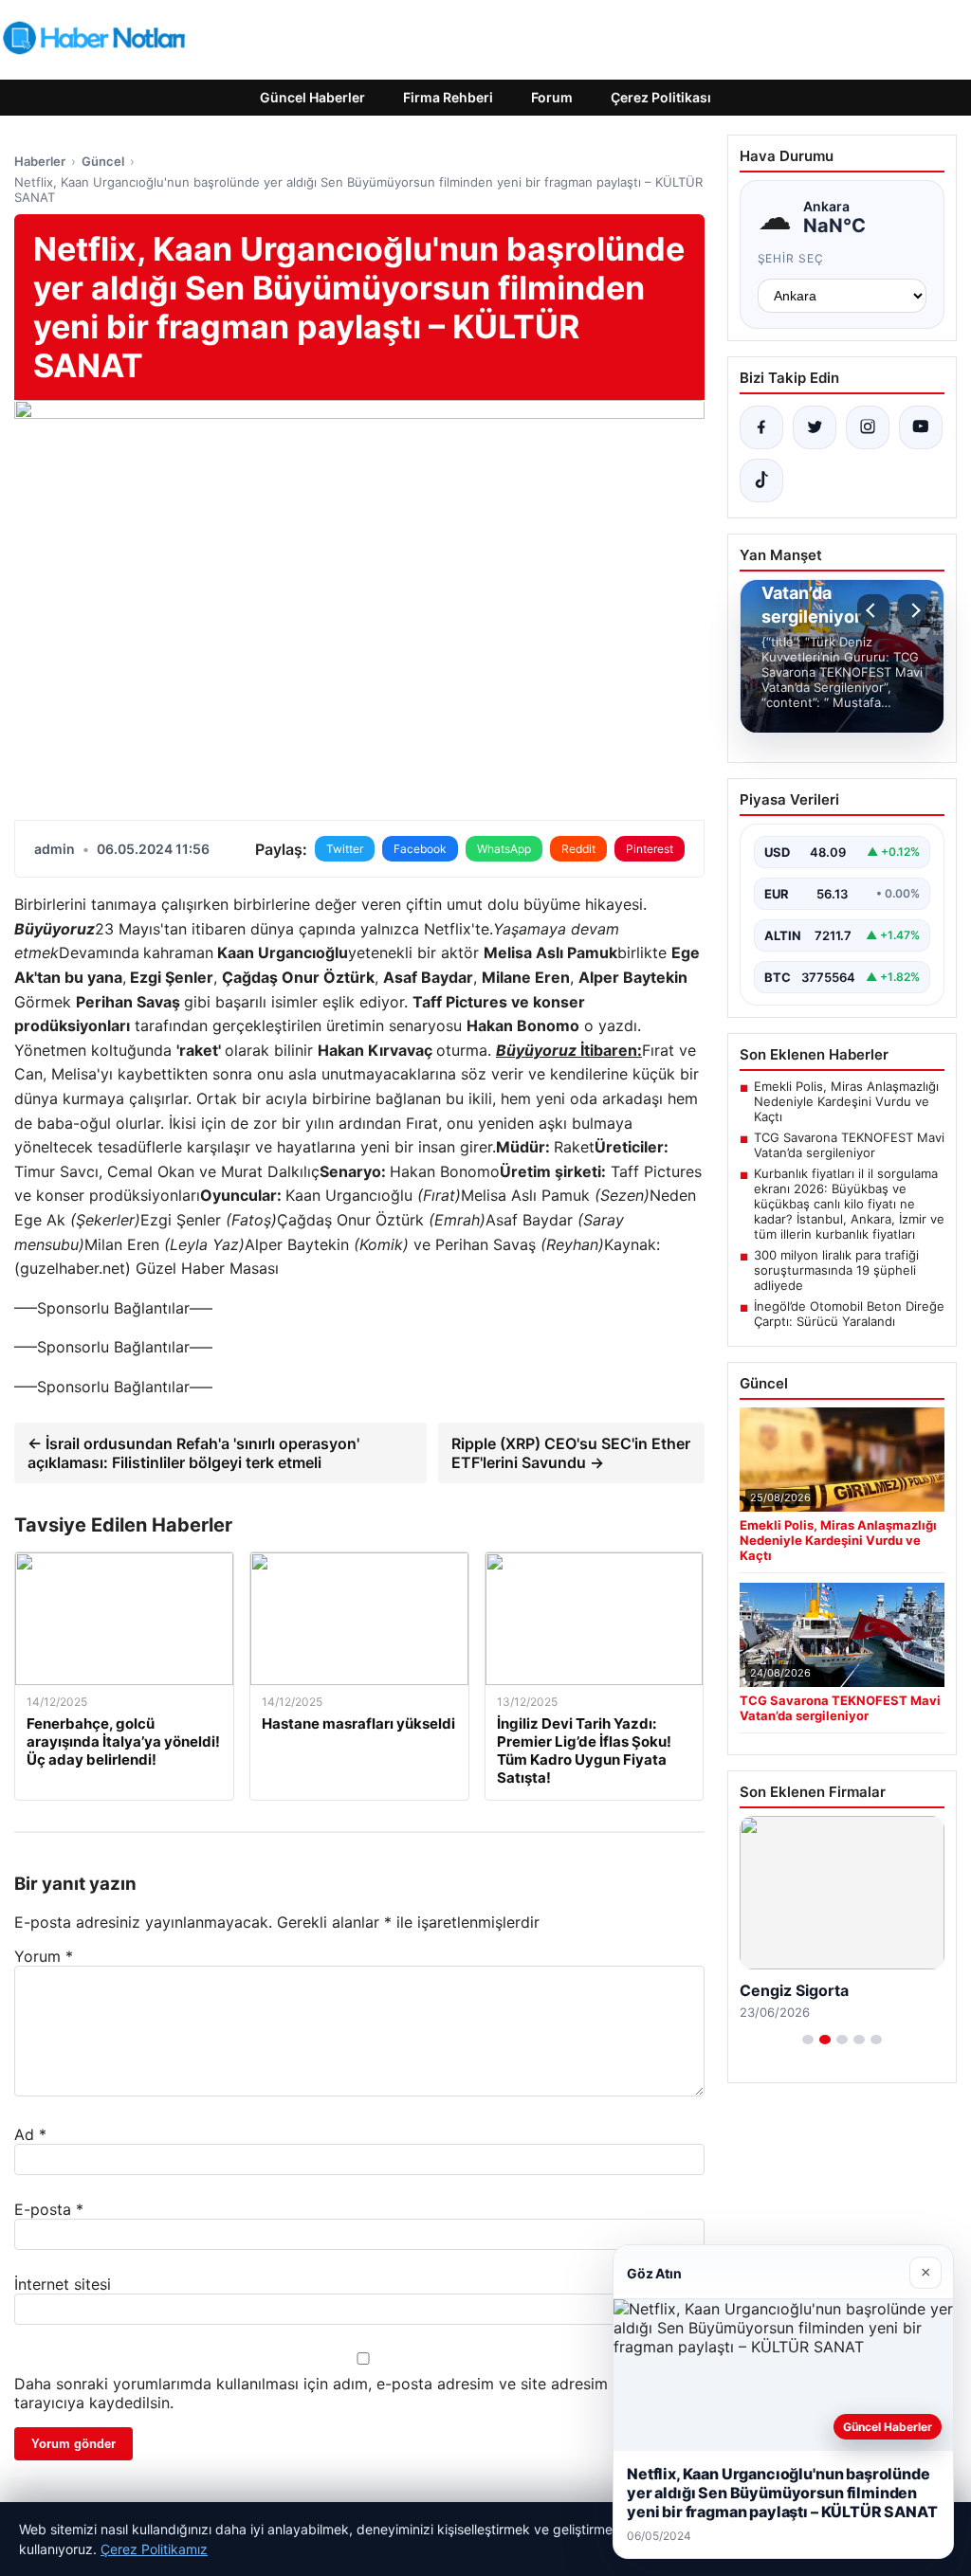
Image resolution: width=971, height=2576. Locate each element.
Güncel (103, 161)
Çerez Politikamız (154, 2549)
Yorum (44, 1956)
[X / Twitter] (815, 427)
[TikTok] (761, 481)
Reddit (578, 849)
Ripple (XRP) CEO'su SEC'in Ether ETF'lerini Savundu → (571, 1453)
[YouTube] (921, 427)
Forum (552, 97)
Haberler (40, 161)
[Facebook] (761, 427)
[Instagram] (868, 427)
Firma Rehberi (448, 97)
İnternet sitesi (63, 2284)
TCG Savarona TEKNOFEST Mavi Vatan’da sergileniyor (849, 1145)
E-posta (49, 2209)
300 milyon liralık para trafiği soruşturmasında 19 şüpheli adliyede (836, 1270)
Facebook (420, 849)
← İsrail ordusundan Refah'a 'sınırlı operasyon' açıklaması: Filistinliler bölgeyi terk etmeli (193, 1453)
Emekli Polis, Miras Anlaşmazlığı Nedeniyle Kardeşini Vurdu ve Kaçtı (846, 1101)
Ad (30, 2134)
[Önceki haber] (873, 610)
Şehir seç (791, 258)
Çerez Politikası (661, 97)
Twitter (345, 849)
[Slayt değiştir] (808, 2040)
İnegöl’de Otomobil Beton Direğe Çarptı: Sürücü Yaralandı (849, 1314)
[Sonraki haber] (913, 610)
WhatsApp (504, 849)
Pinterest (650, 849)
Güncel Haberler (312, 97)
